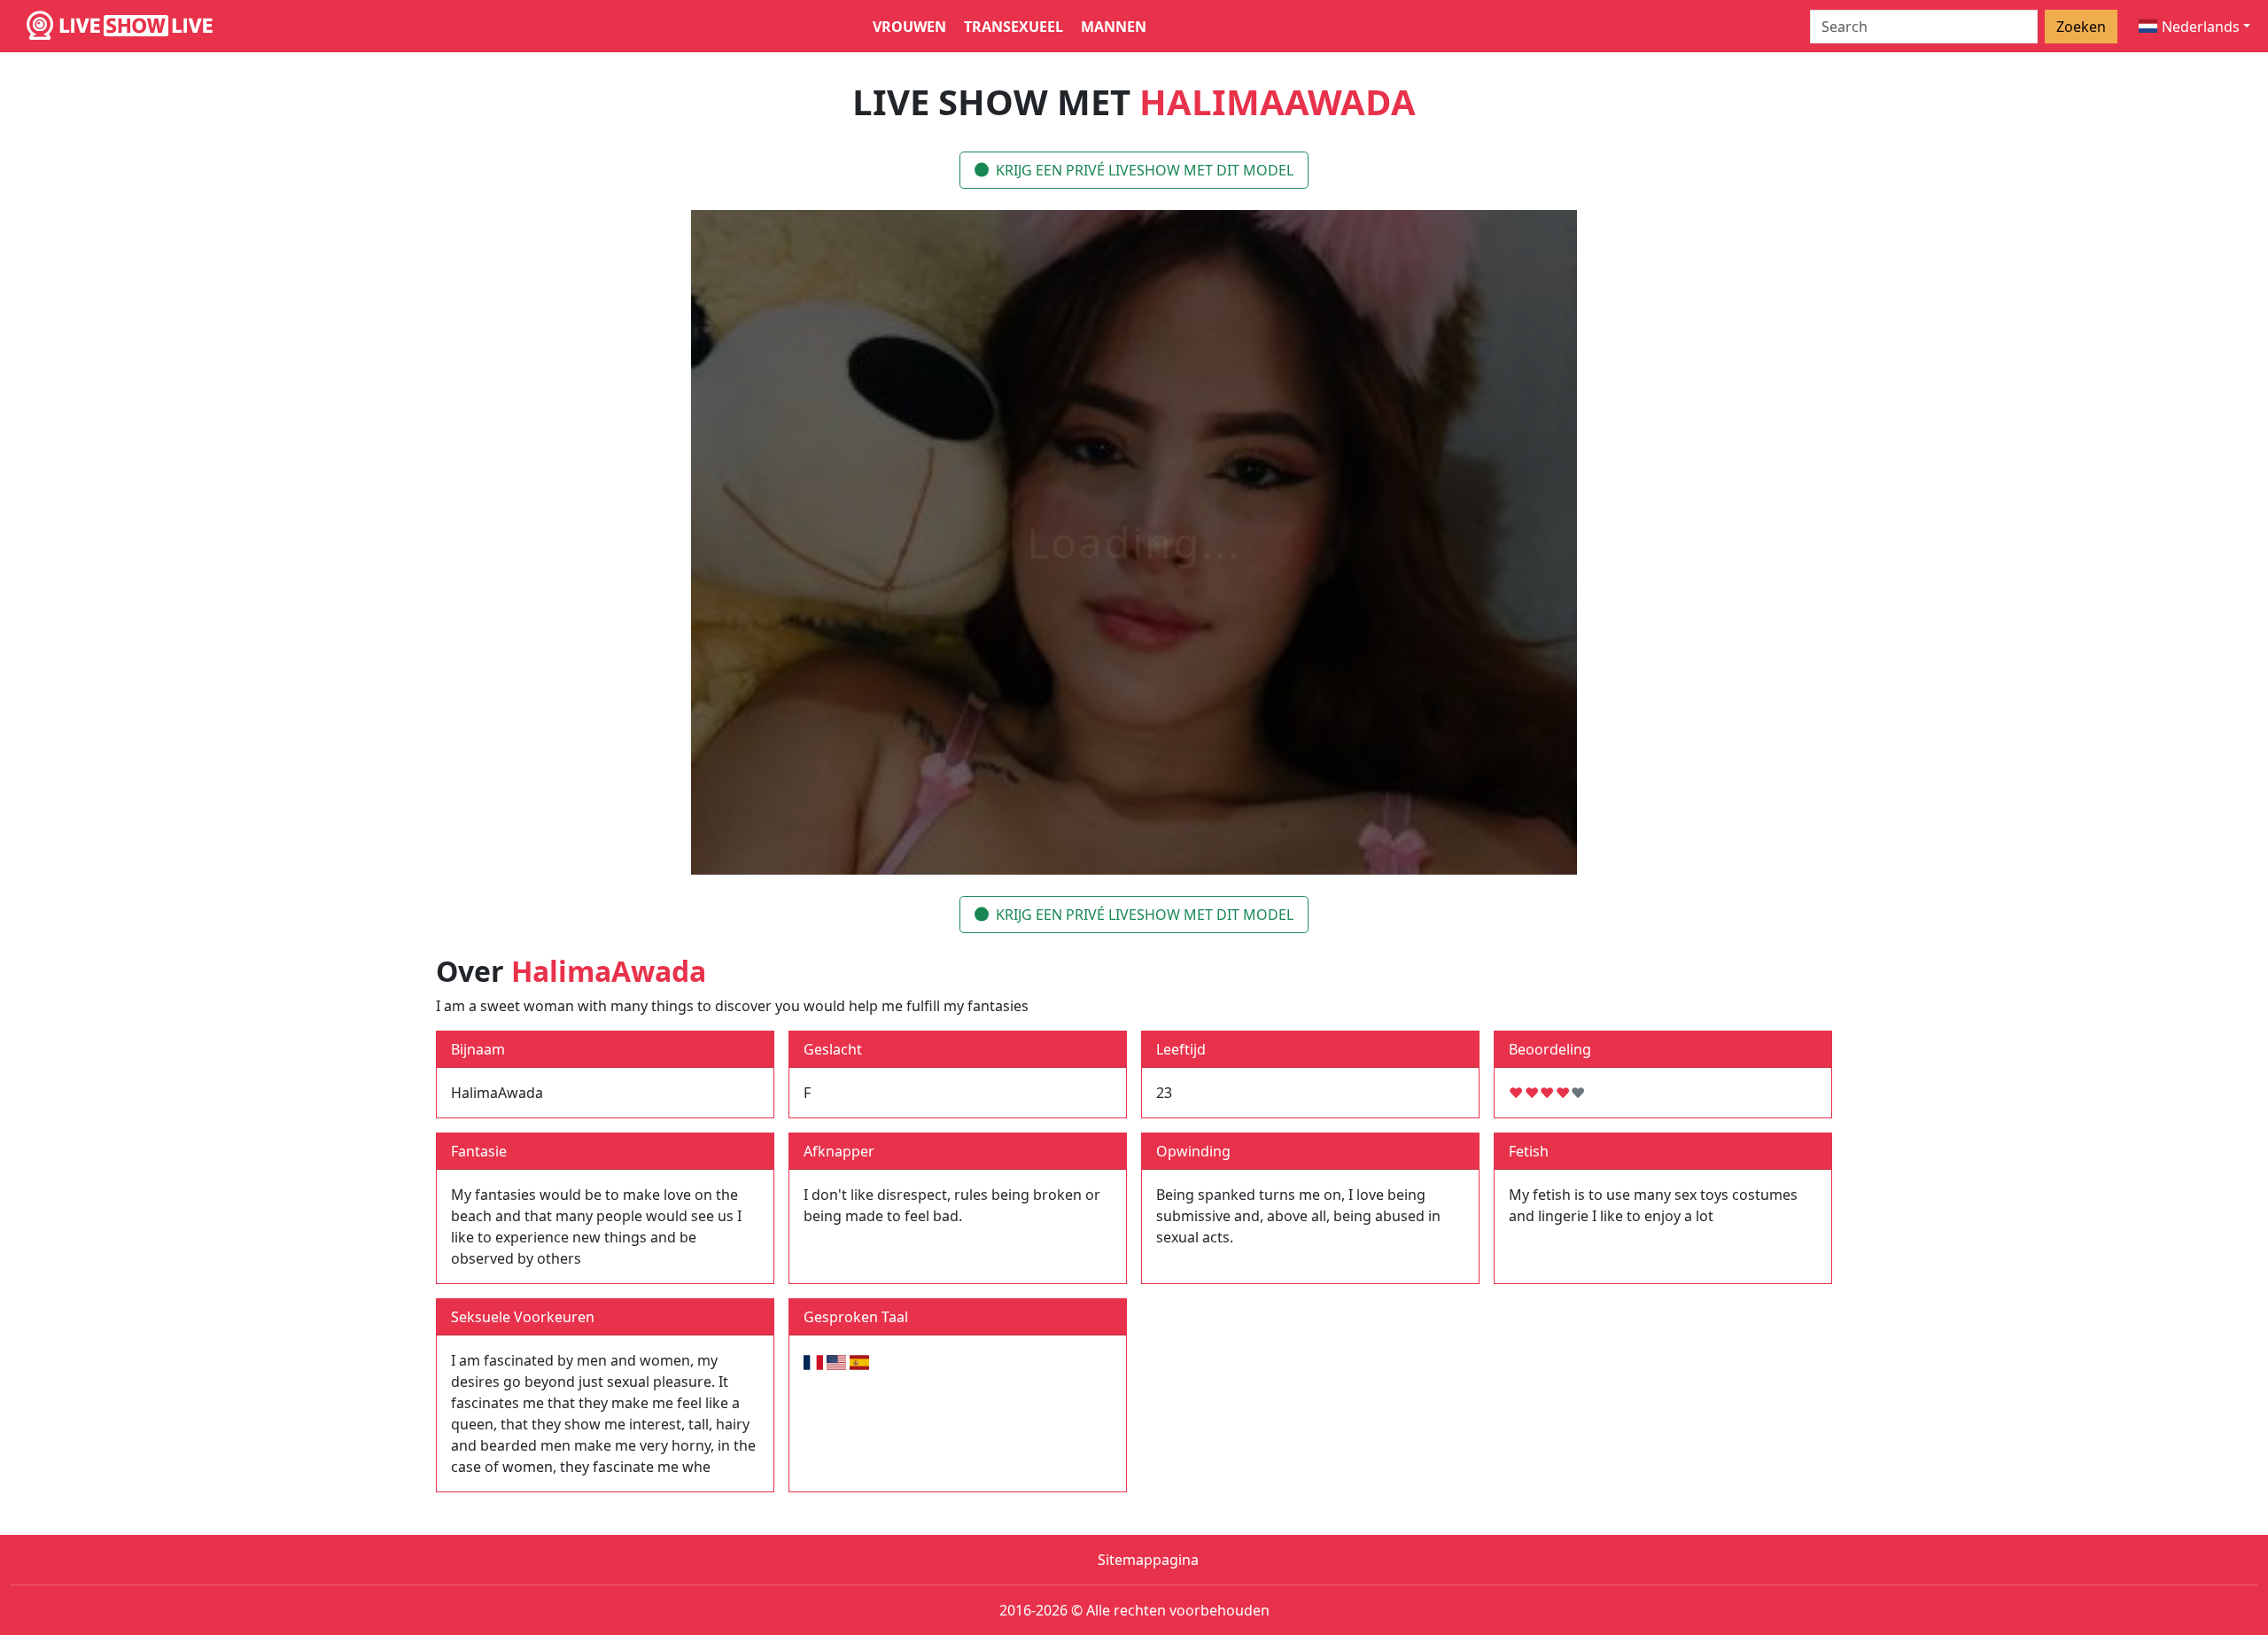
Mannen (1114, 27)
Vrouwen (909, 27)
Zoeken (2081, 27)
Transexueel (1014, 27)
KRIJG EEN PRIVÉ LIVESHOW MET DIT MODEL (1145, 170)
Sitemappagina (1148, 1560)
